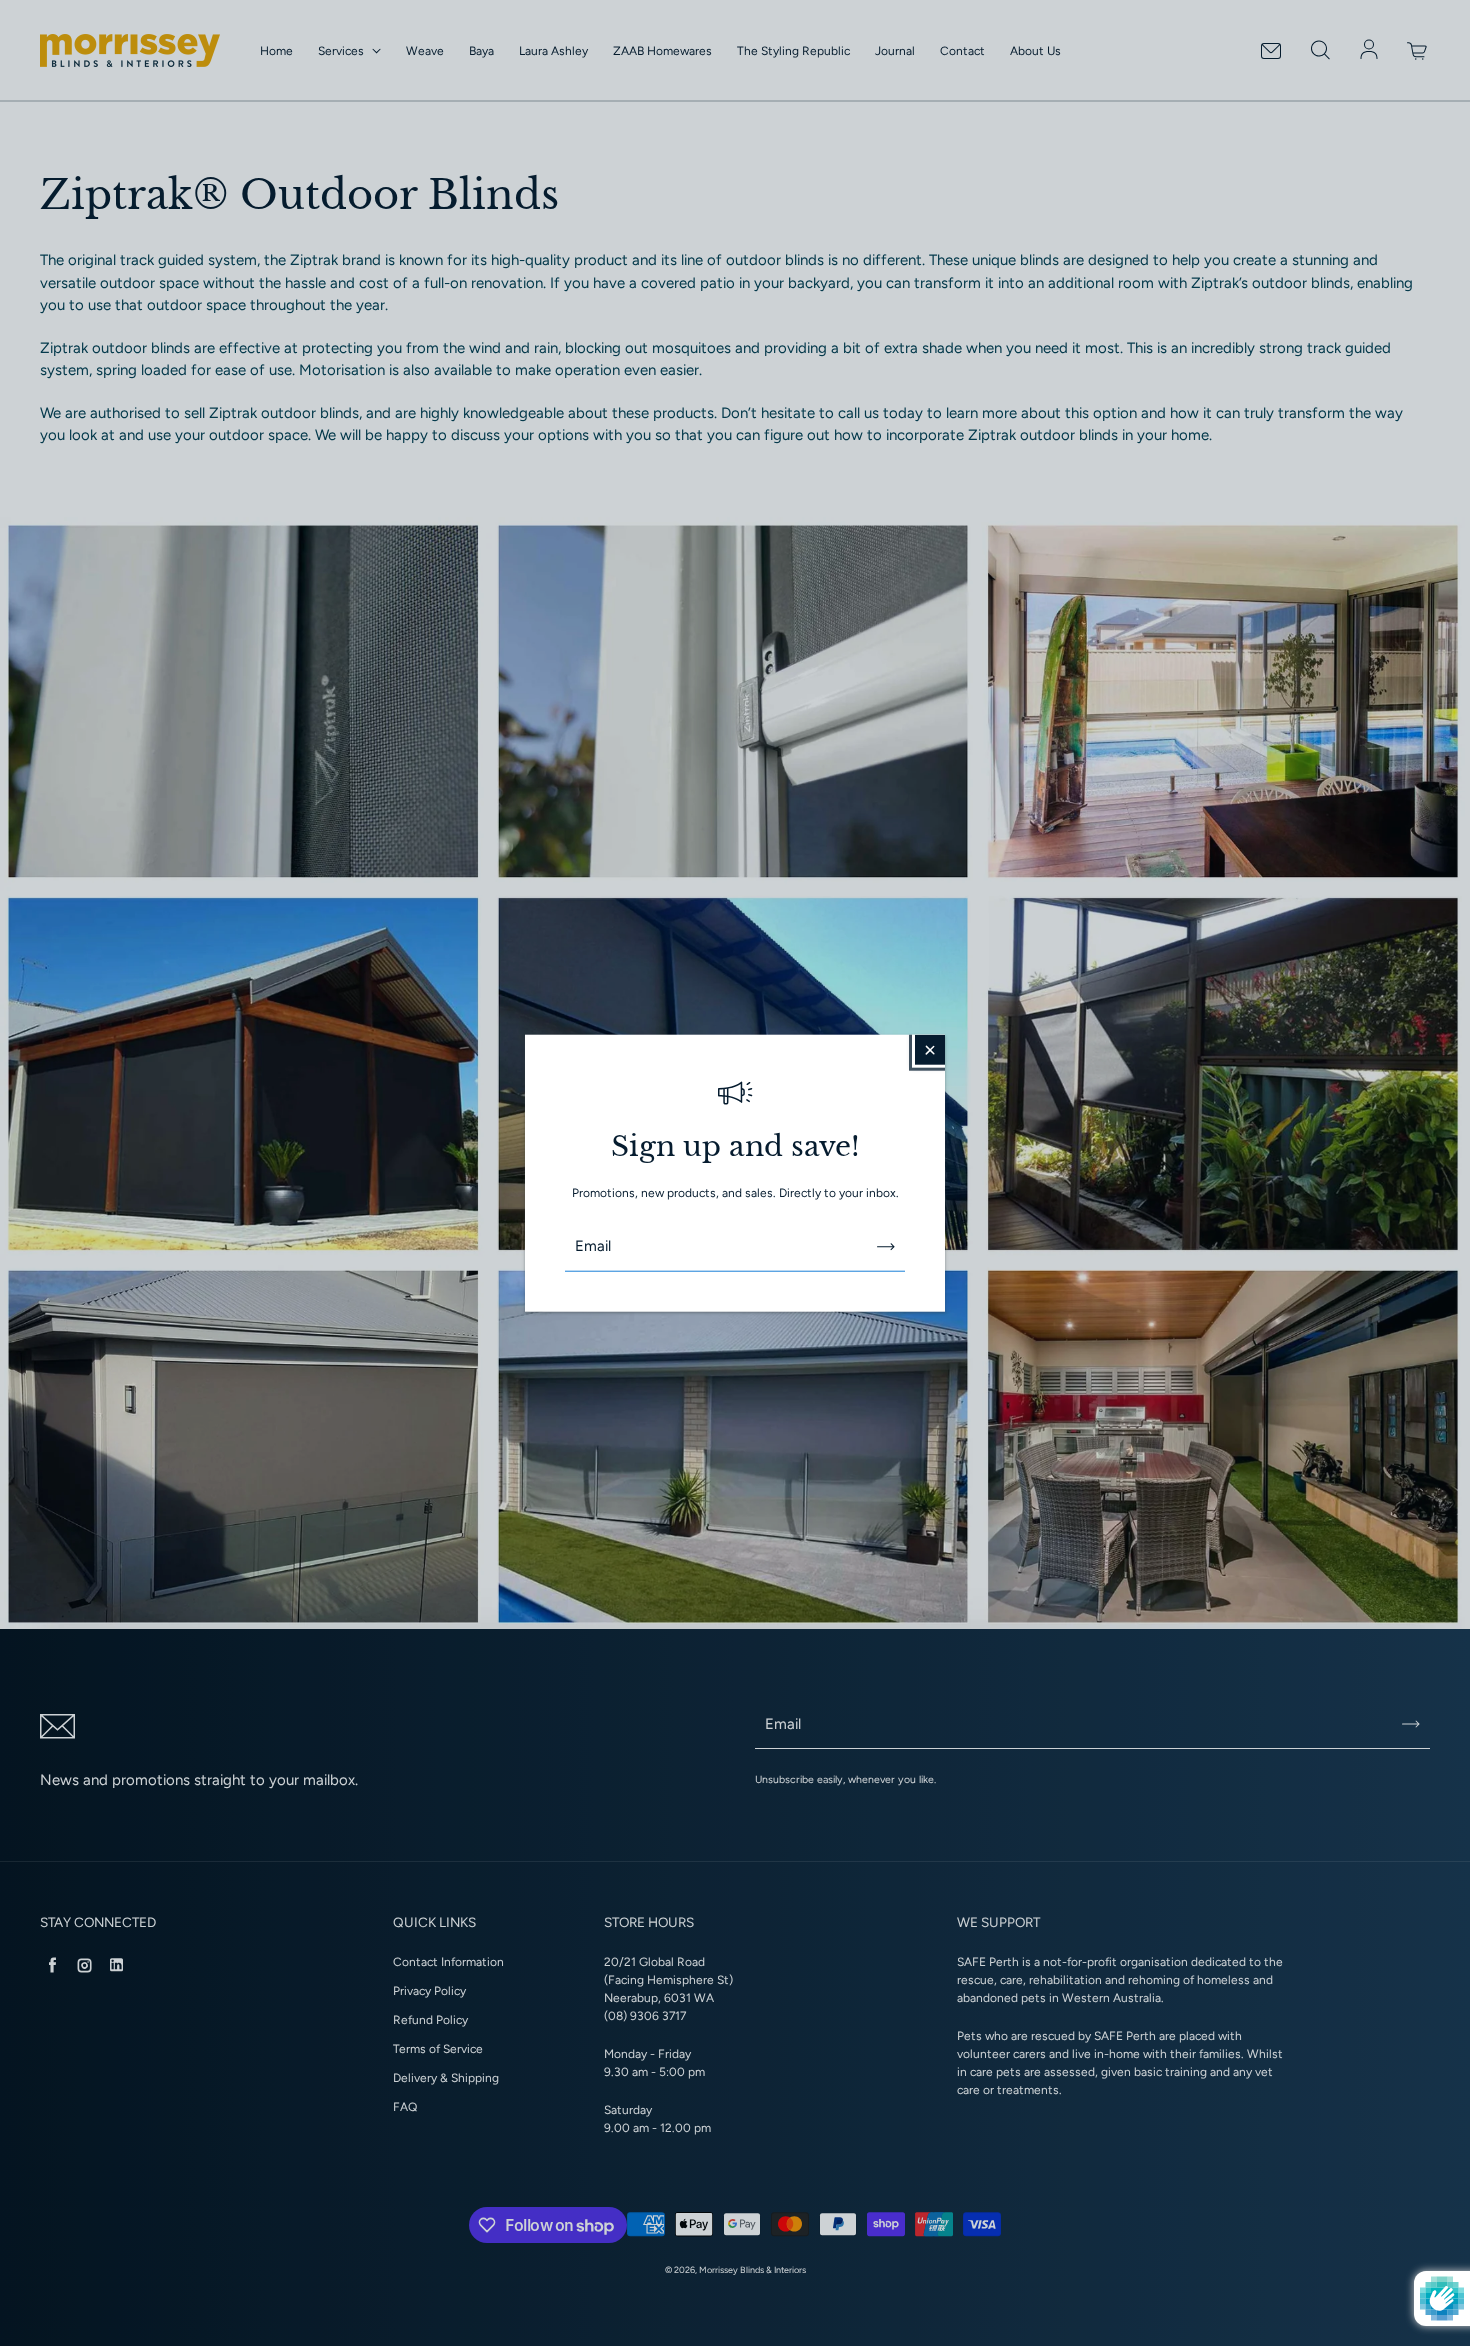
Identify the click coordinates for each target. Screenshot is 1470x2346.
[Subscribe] (886, 1246)
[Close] (930, 1050)
